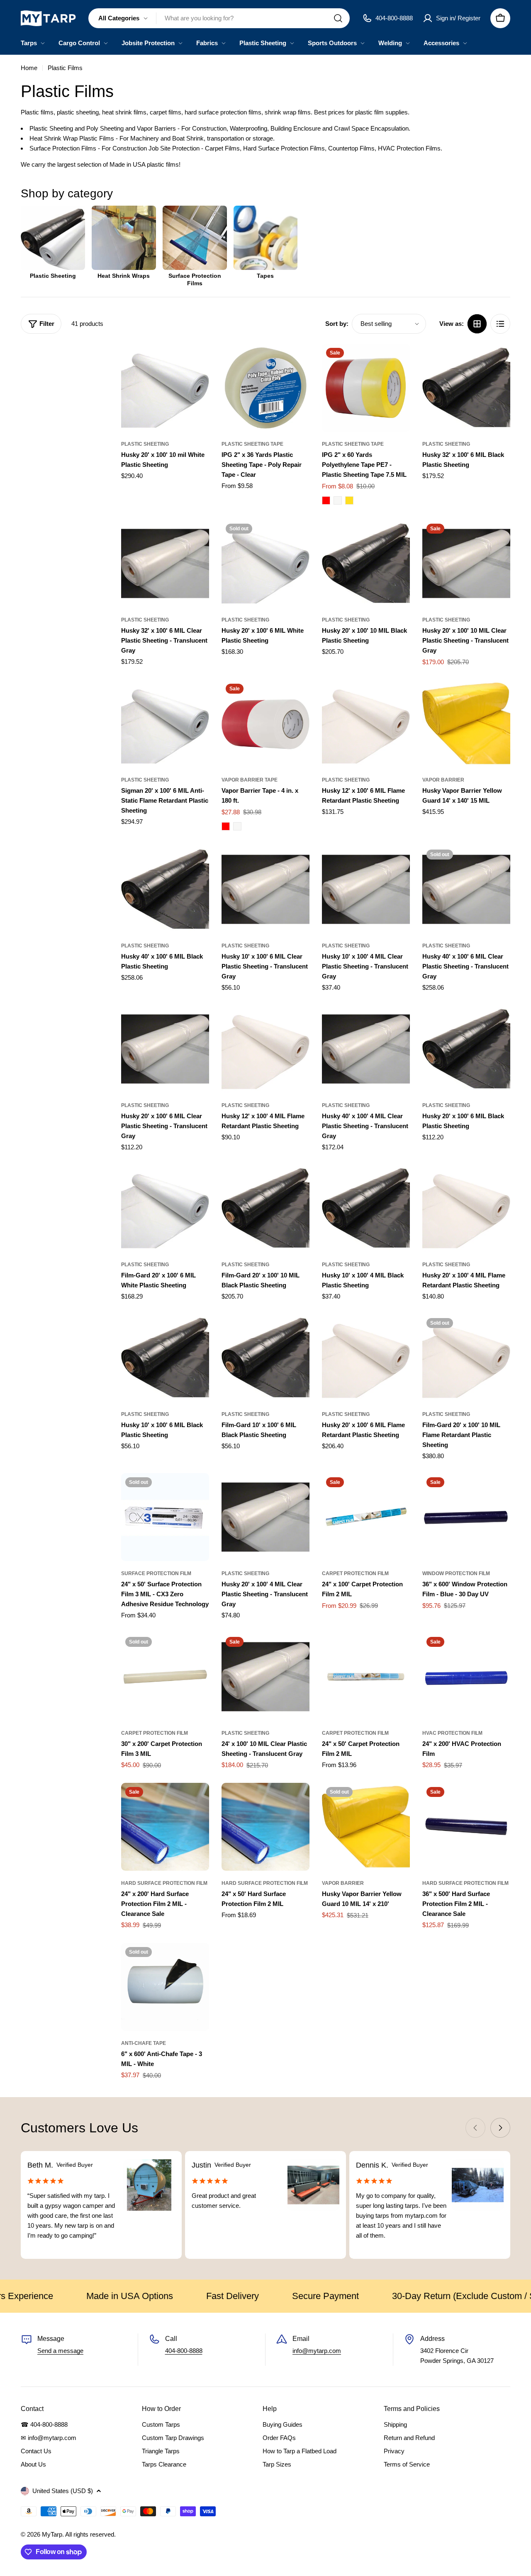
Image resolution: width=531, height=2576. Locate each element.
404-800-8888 (184, 2351)
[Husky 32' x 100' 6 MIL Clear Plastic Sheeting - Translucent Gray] (165, 563)
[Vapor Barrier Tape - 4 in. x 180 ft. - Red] (226, 826)
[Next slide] (500, 2128)
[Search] (338, 18)
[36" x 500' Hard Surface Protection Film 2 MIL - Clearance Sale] (466, 1827)
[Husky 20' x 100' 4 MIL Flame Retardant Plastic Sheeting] (466, 1208)
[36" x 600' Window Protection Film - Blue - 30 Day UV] (466, 1517)
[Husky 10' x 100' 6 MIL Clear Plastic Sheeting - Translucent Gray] (265, 889)
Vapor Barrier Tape (250, 780)
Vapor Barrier (443, 780)
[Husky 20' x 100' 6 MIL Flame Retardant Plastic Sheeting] (366, 1358)
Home (29, 68)
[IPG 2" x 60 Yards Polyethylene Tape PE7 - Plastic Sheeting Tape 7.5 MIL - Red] (326, 500)
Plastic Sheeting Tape (252, 444)
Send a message (60, 2351)
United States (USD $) (63, 2491)
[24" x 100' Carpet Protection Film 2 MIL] (366, 1517)
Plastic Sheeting (145, 444)
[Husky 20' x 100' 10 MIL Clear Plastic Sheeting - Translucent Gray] (466, 563)
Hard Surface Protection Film (164, 1883)
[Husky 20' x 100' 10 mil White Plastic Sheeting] (165, 388)
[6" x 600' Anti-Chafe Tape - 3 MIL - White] (165, 1987)
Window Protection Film (456, 1573)
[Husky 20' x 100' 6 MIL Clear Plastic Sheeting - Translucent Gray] (165, 1049)
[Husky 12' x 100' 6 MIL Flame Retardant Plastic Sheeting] (366, 724)
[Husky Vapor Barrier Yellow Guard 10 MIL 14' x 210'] (366, 1827)
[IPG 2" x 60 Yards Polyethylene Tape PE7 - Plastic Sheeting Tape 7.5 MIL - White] (338, 500)
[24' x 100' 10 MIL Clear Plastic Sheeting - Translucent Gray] (265, 1677)
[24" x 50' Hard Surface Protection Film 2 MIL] (265, 1827)
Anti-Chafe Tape (144, 2043)
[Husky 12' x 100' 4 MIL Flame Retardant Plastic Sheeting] (265, 1049)
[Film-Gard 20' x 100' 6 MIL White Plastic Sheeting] (165, 1208)
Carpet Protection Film (355, 1573)
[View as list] (500, 324)
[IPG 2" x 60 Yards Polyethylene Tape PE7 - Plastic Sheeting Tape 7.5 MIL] (366, 388)
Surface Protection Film (156, 1573)
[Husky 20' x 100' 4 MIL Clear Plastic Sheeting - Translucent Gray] (265, 1517)
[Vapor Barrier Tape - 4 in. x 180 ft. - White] (237, 826)
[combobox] (219, 18)
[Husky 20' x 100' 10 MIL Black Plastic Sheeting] (366, 563)
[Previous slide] (475, 2128)
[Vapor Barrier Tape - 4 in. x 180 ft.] (265, 724)
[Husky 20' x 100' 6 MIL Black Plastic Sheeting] (466, 1049)
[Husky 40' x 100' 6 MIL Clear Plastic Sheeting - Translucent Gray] (466, 889)
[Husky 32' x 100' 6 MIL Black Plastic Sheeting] (466, 388)
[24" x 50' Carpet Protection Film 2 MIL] (366, 1677)
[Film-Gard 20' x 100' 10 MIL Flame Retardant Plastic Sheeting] (466, 1358)
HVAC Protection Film (452, 1733)
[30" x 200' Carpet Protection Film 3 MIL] (165, 1677)
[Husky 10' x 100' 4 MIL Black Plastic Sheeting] (366, 1208)
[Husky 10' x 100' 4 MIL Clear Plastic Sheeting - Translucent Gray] (366, 889)
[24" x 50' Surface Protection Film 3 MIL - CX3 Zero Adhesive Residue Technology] (165, 1517)
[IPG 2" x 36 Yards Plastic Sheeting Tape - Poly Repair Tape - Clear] (265, 388)
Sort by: (337, 324)
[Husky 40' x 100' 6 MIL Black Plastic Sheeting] (165, 889)
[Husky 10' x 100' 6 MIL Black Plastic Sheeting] (165, 1358)
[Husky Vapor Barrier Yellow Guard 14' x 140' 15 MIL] (466, 724)
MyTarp (52, 2534)
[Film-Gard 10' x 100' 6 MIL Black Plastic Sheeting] (265, 1358)
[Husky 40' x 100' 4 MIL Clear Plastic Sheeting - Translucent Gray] (366, 1049)
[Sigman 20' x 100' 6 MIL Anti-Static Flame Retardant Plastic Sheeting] (165, 724)
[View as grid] (477, 324)
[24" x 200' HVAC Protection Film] (466, 1677)
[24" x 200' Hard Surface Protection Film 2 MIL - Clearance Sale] (165, 1827)
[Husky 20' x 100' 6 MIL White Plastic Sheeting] (265, 563)
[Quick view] (197, 362)
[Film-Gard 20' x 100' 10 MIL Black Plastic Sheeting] (265, 1208)
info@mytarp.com (317, 2351)
